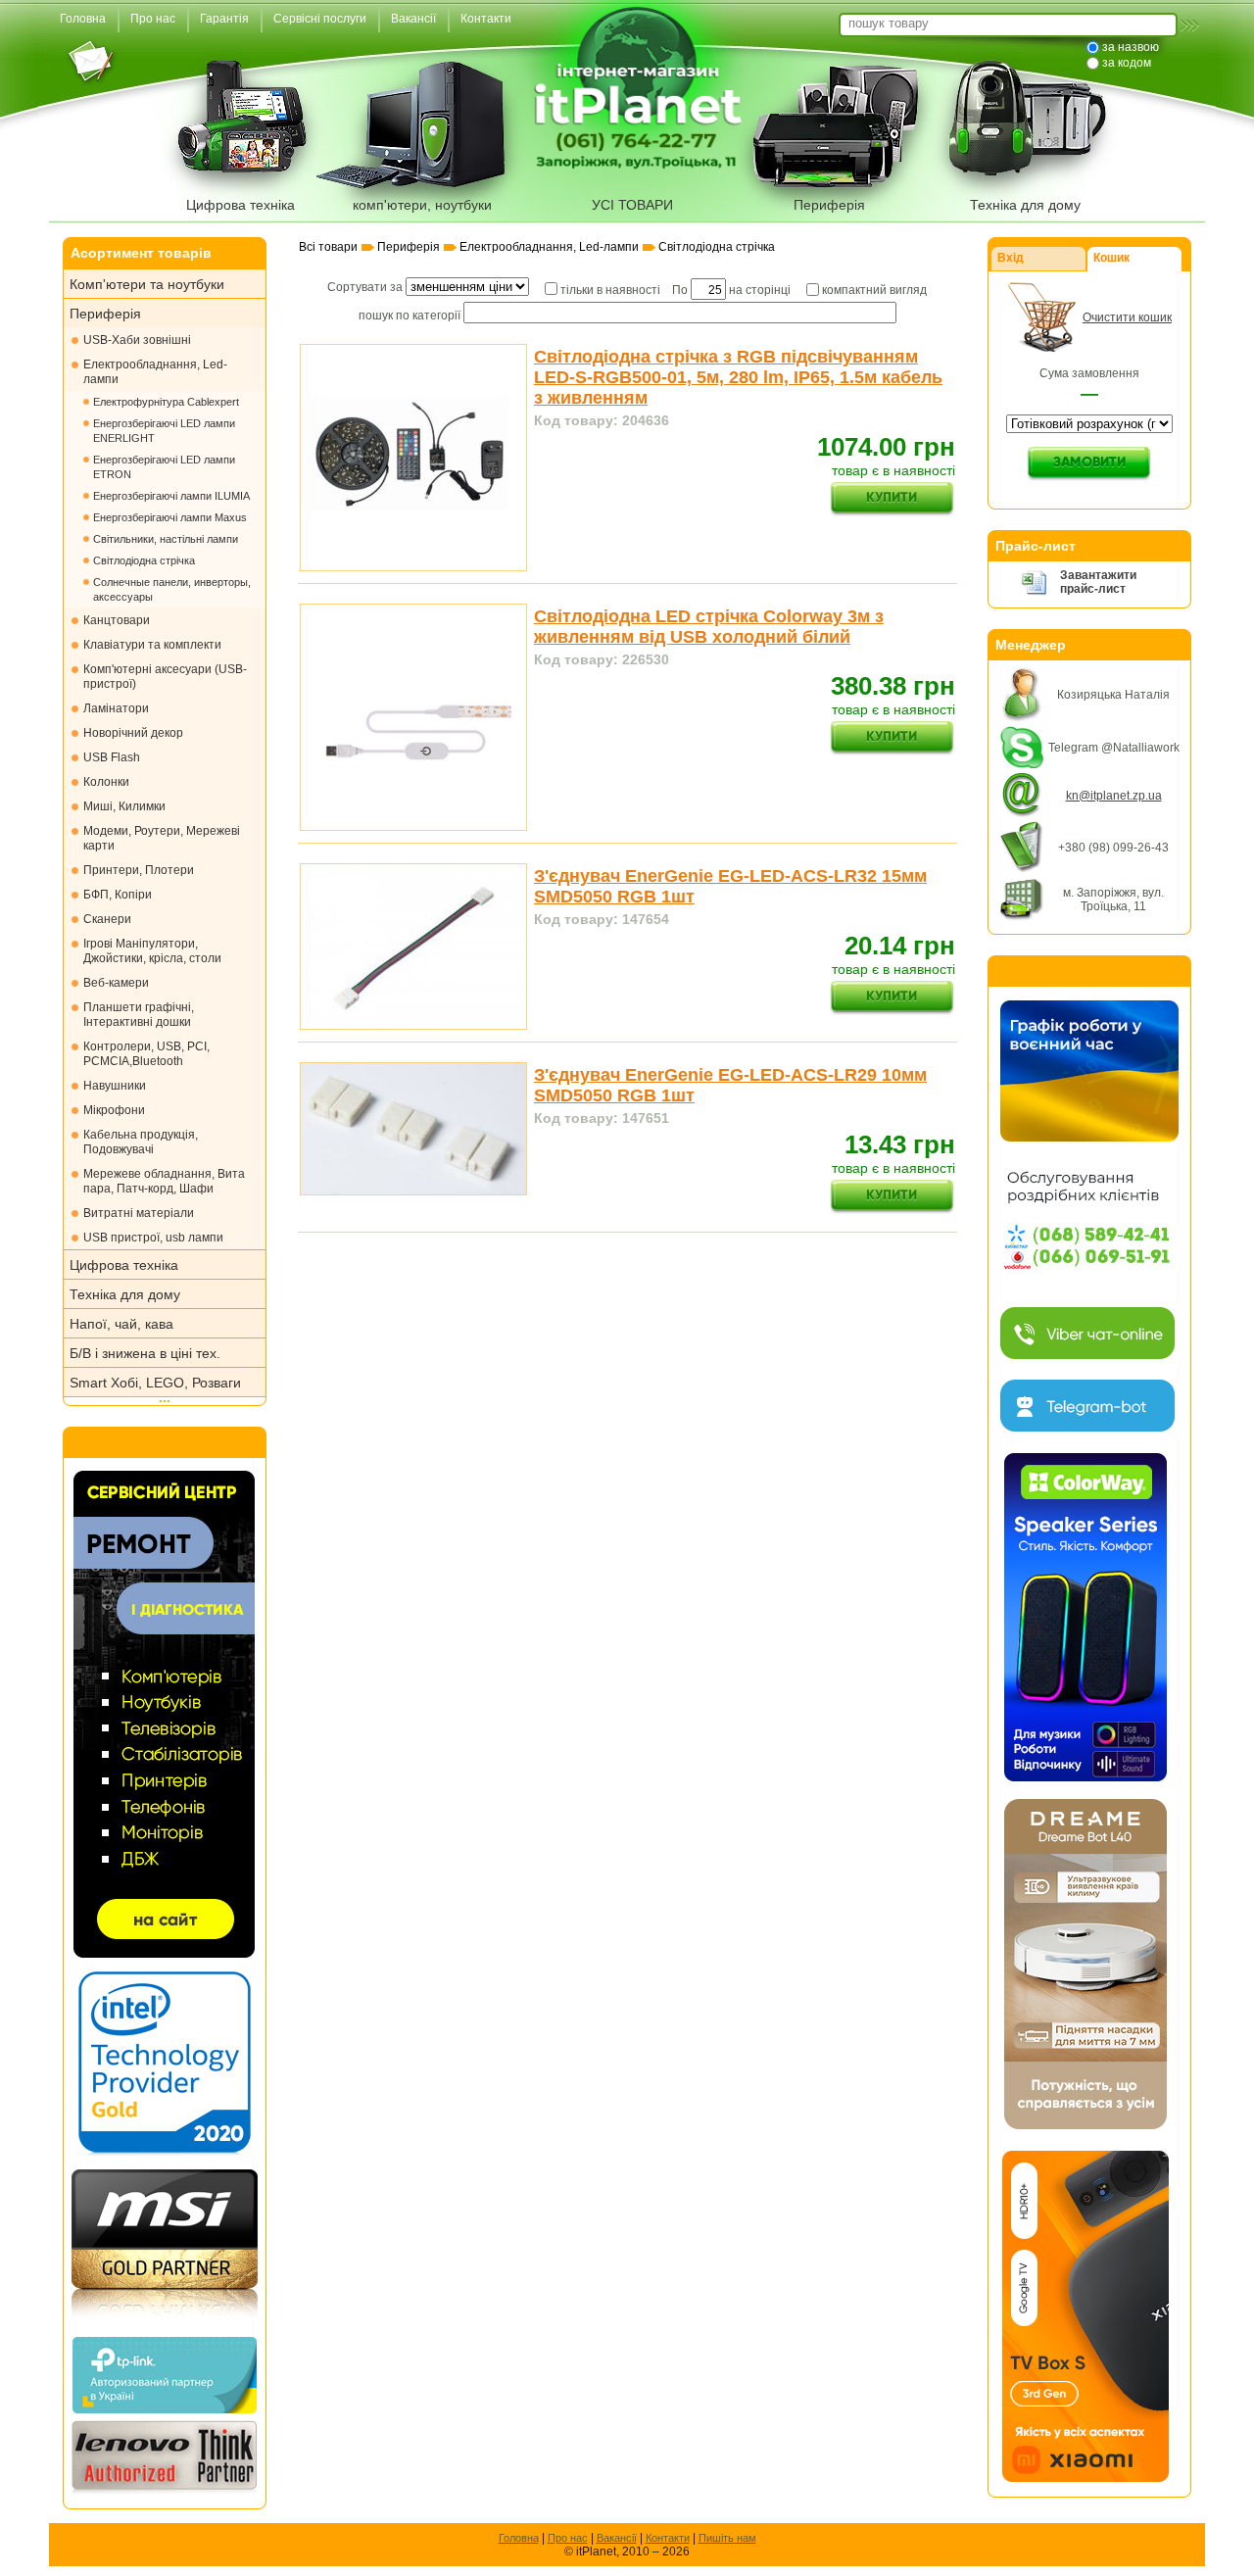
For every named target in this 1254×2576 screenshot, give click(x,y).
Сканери (107, 919)
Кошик (1111, 258)
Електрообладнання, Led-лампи (155, 372)
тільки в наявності (610, 290)
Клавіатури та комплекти (152, 645)
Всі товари (328, 247)
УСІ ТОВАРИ (632, 205)
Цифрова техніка (241, 205)
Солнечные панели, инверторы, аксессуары (172, 589)
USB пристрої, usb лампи (153, 1238)
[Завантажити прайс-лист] (1034, 592)
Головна (519, 2538)
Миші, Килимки (124, 806)
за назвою (1131, 47)
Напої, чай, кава (121, 1324)
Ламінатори (116, 708)
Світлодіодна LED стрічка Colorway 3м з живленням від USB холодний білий (709, 627)
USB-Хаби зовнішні (137, 340)
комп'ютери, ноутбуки (422, 205)
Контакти (668, 2538)
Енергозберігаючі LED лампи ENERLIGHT (164, 431)
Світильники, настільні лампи (166, 539)
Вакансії (617, 2538)
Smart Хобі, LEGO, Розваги (155, 1383)
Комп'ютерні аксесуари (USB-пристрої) (165, 677)
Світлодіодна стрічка (144, 560)
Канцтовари (117, 620)
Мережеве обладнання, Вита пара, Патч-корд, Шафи (164, 1181)
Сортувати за (366, 287)
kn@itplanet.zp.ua (1114, 796)
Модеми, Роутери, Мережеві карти (162, 838)
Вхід (1011, 258)
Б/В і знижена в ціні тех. (145, 1353)
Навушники (115, 1086)
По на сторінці (731, 290)
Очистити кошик (1127, 317)
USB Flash (112, 757)
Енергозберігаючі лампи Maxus (170, 517)
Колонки (106, 782)
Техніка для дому (1025, 205)
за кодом (1127, 63)
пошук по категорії (410, 316)
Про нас (568, 2538)
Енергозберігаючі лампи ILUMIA (171, 496)
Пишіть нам (727, 2538)
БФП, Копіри (118, 895)
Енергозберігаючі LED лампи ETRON (164, 467)
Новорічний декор (133, 733)
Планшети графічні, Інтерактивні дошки (139, 1015)
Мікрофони (114, 1110)
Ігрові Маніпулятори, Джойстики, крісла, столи (152, 951)
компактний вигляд (874, 290)
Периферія (829, 205)
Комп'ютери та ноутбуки (147, 284)
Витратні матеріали (139, 1213)
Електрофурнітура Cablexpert (166, 402)
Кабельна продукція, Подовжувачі (141, 1142)
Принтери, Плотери (139, 870)
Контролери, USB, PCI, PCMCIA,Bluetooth (146, 1054)
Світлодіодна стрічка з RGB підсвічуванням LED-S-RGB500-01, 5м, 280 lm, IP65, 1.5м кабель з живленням (738, 377)
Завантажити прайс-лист (1098, 582)
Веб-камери (116, 983)
